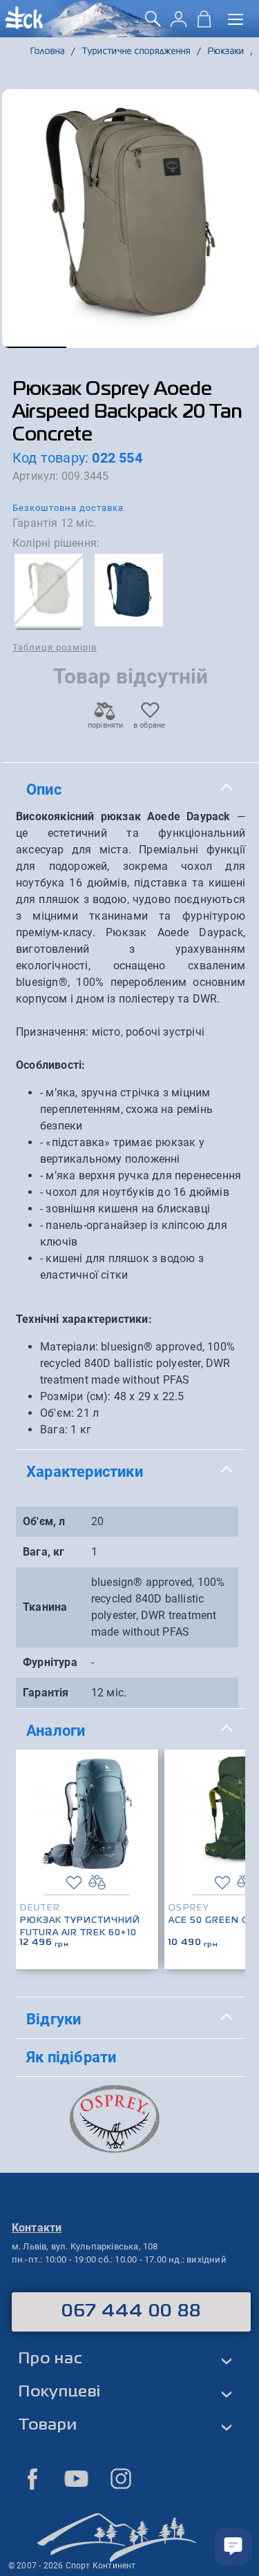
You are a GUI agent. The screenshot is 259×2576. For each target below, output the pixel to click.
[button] (34, 347)
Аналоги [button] (56, 1730)
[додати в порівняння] (97, 1882)
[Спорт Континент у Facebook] (32, 2479)
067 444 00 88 (132, 2312)
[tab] (131, 790)
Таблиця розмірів (55, 647)
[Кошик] (204, 24)
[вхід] (179, 24)
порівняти (105, 725)
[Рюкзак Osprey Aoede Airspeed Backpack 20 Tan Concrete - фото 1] (131, 219)
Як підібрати (71, 2057)
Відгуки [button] (54, 2019)
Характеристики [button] (85, 1471)
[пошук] (153, 24)
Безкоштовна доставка (68, 508)
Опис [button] (44, 789)
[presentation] (230, 1838)
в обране (150, 725)
